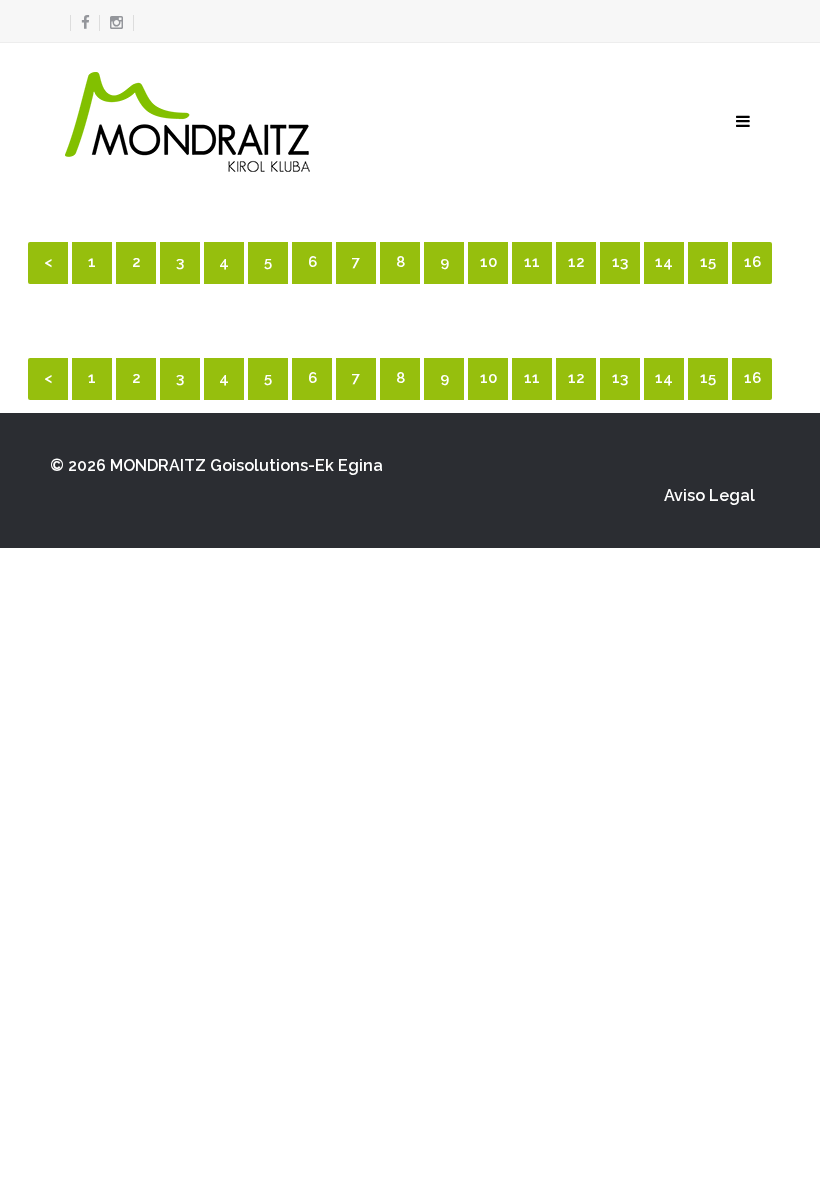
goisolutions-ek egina (296, 465)
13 (620, 262)
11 (532, 262)
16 (752, 262)
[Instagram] (116, 23)
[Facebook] (80, 23)
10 (488, 262)
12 (576, 262)
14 (664, 262)
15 (708, 262)
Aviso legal (709, 495)
